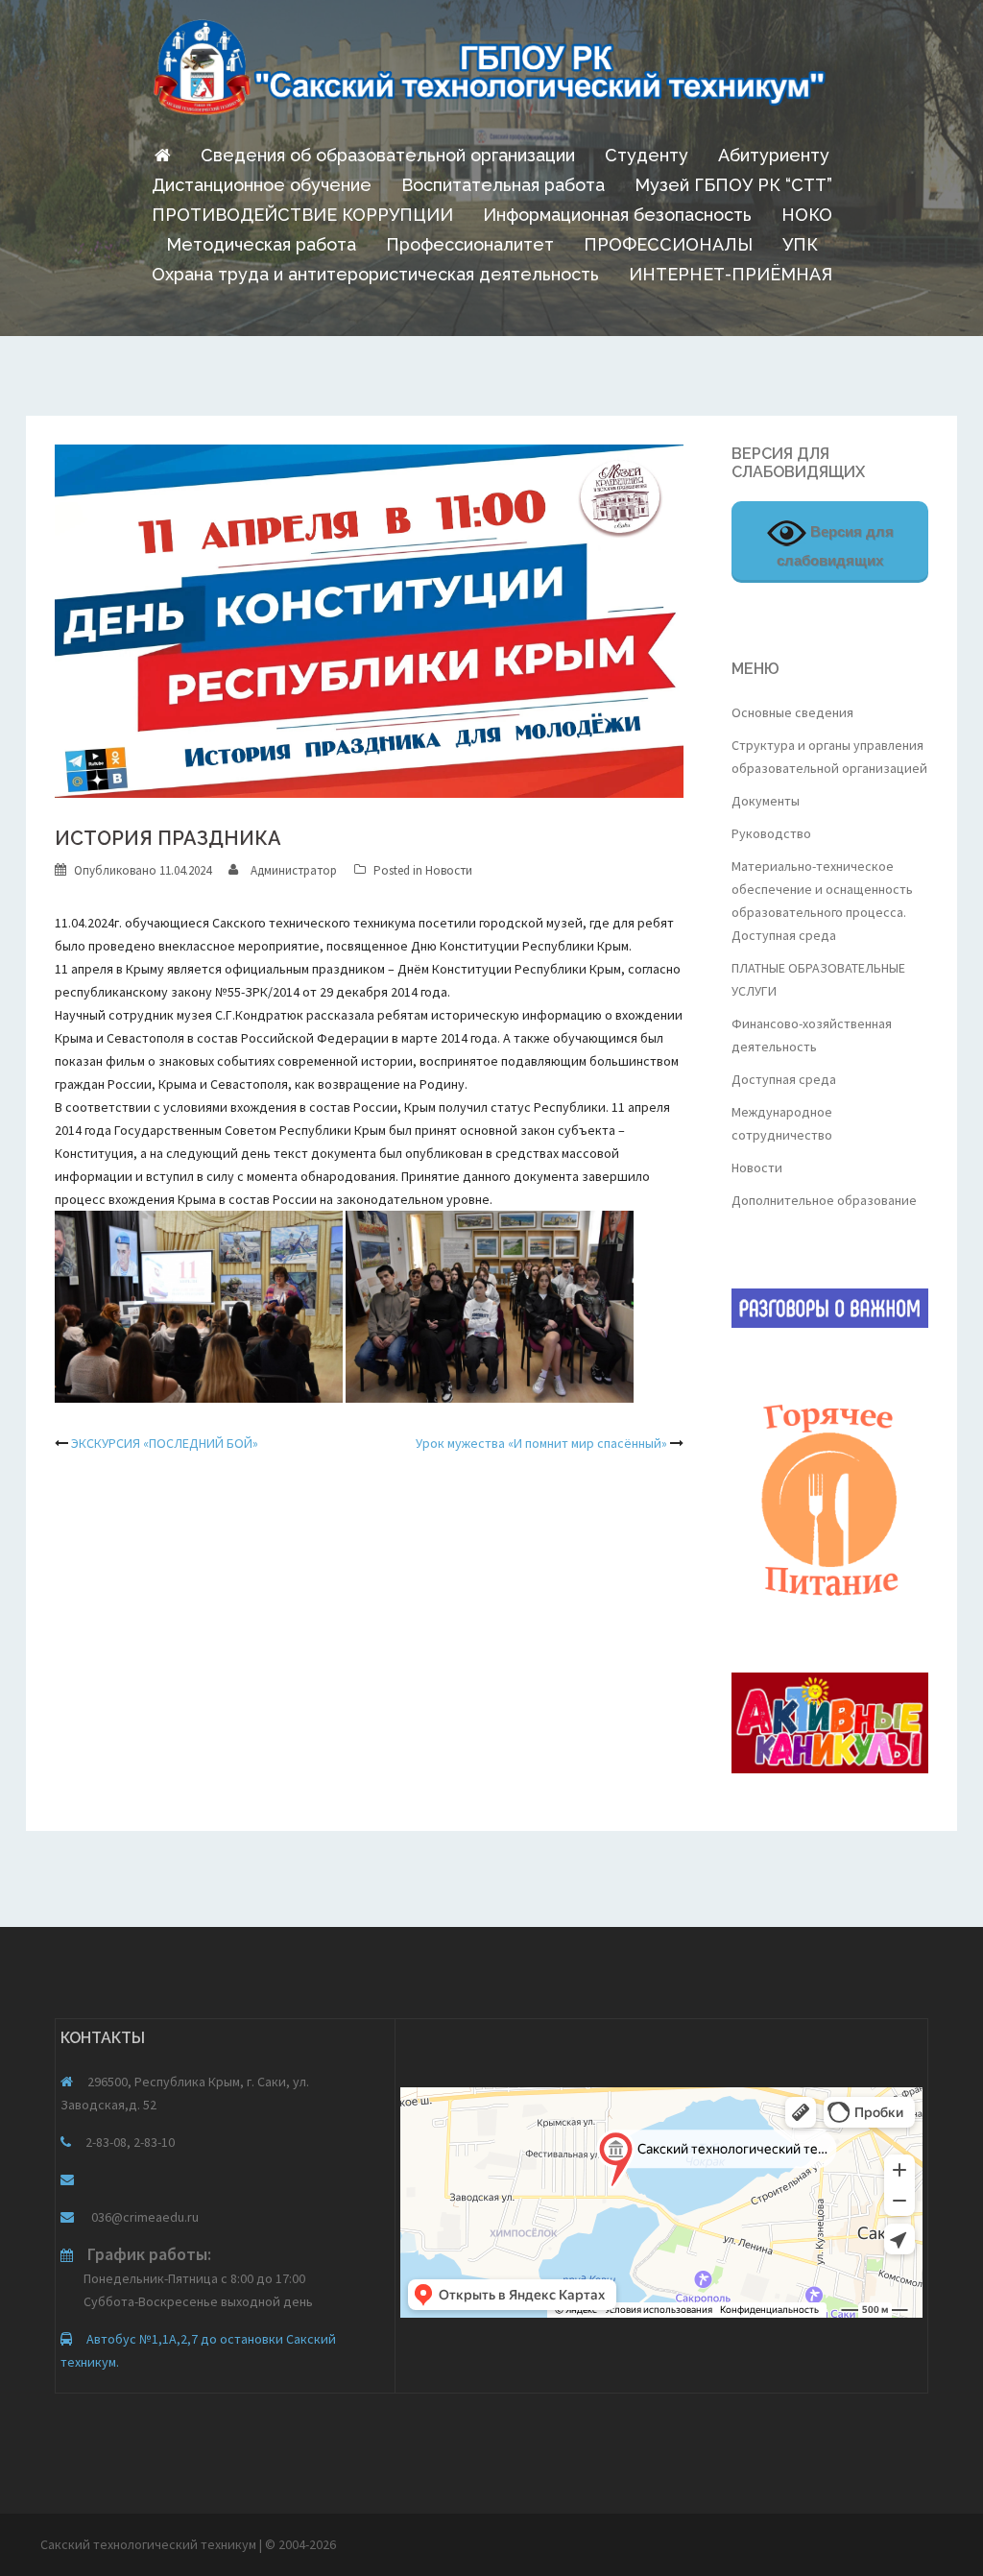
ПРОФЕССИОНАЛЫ (668, 244)
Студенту (647, 155)
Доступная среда (784, 1079)
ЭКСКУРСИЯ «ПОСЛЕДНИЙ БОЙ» (165, 1443)
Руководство (771, 833)
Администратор (294, 870)
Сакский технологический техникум (150, 2544)
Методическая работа (261, 244)
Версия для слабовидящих (835, 546)
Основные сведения (792, 712)
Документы (766, 801)
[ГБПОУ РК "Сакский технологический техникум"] (491, 73)
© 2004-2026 (300, 2544)
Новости (449, 870)
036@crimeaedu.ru (144, 2217)
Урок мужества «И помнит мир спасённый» (541, 1443)
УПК (800, 244)
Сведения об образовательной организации (388, 155)
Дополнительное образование (824, 1200)
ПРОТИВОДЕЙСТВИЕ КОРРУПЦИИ (302, 215)
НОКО (807, 215)
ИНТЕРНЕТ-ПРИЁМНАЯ (731, 274)
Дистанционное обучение (262, 185)
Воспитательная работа (503, 185)
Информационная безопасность (617, 215)
